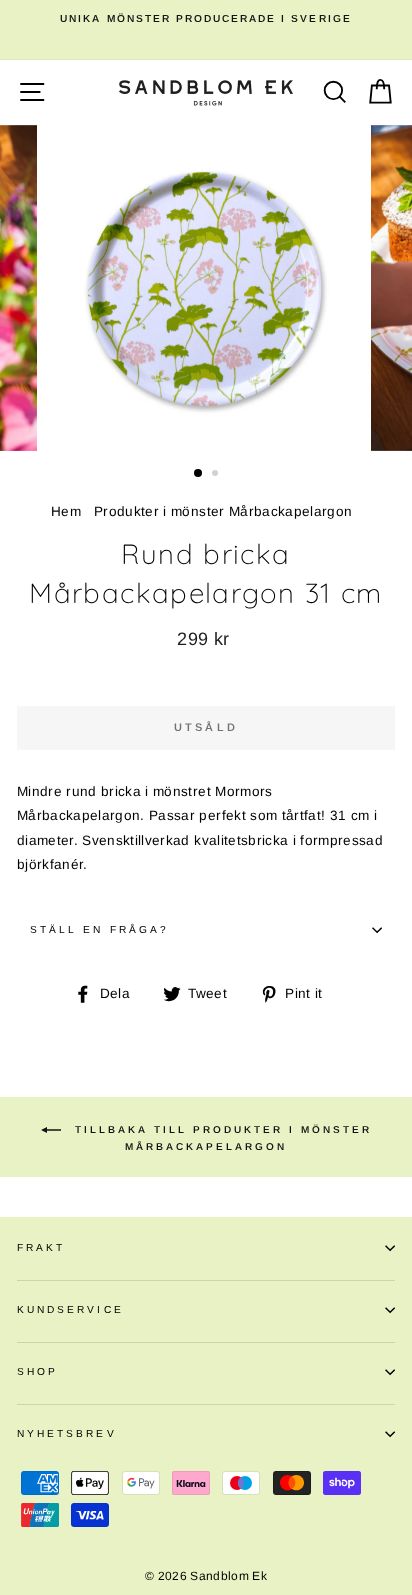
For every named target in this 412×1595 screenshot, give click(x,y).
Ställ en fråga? (99, 929)
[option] (206, 19)
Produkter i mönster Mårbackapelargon (223, 511)
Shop (37, 1371)
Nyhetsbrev (67, 1433)
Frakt (41, 1247)
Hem (66, 511)
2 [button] (217, 475)
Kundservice (70, 1309)
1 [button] (199, 474)
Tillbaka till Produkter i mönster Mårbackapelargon (220, 1137)
